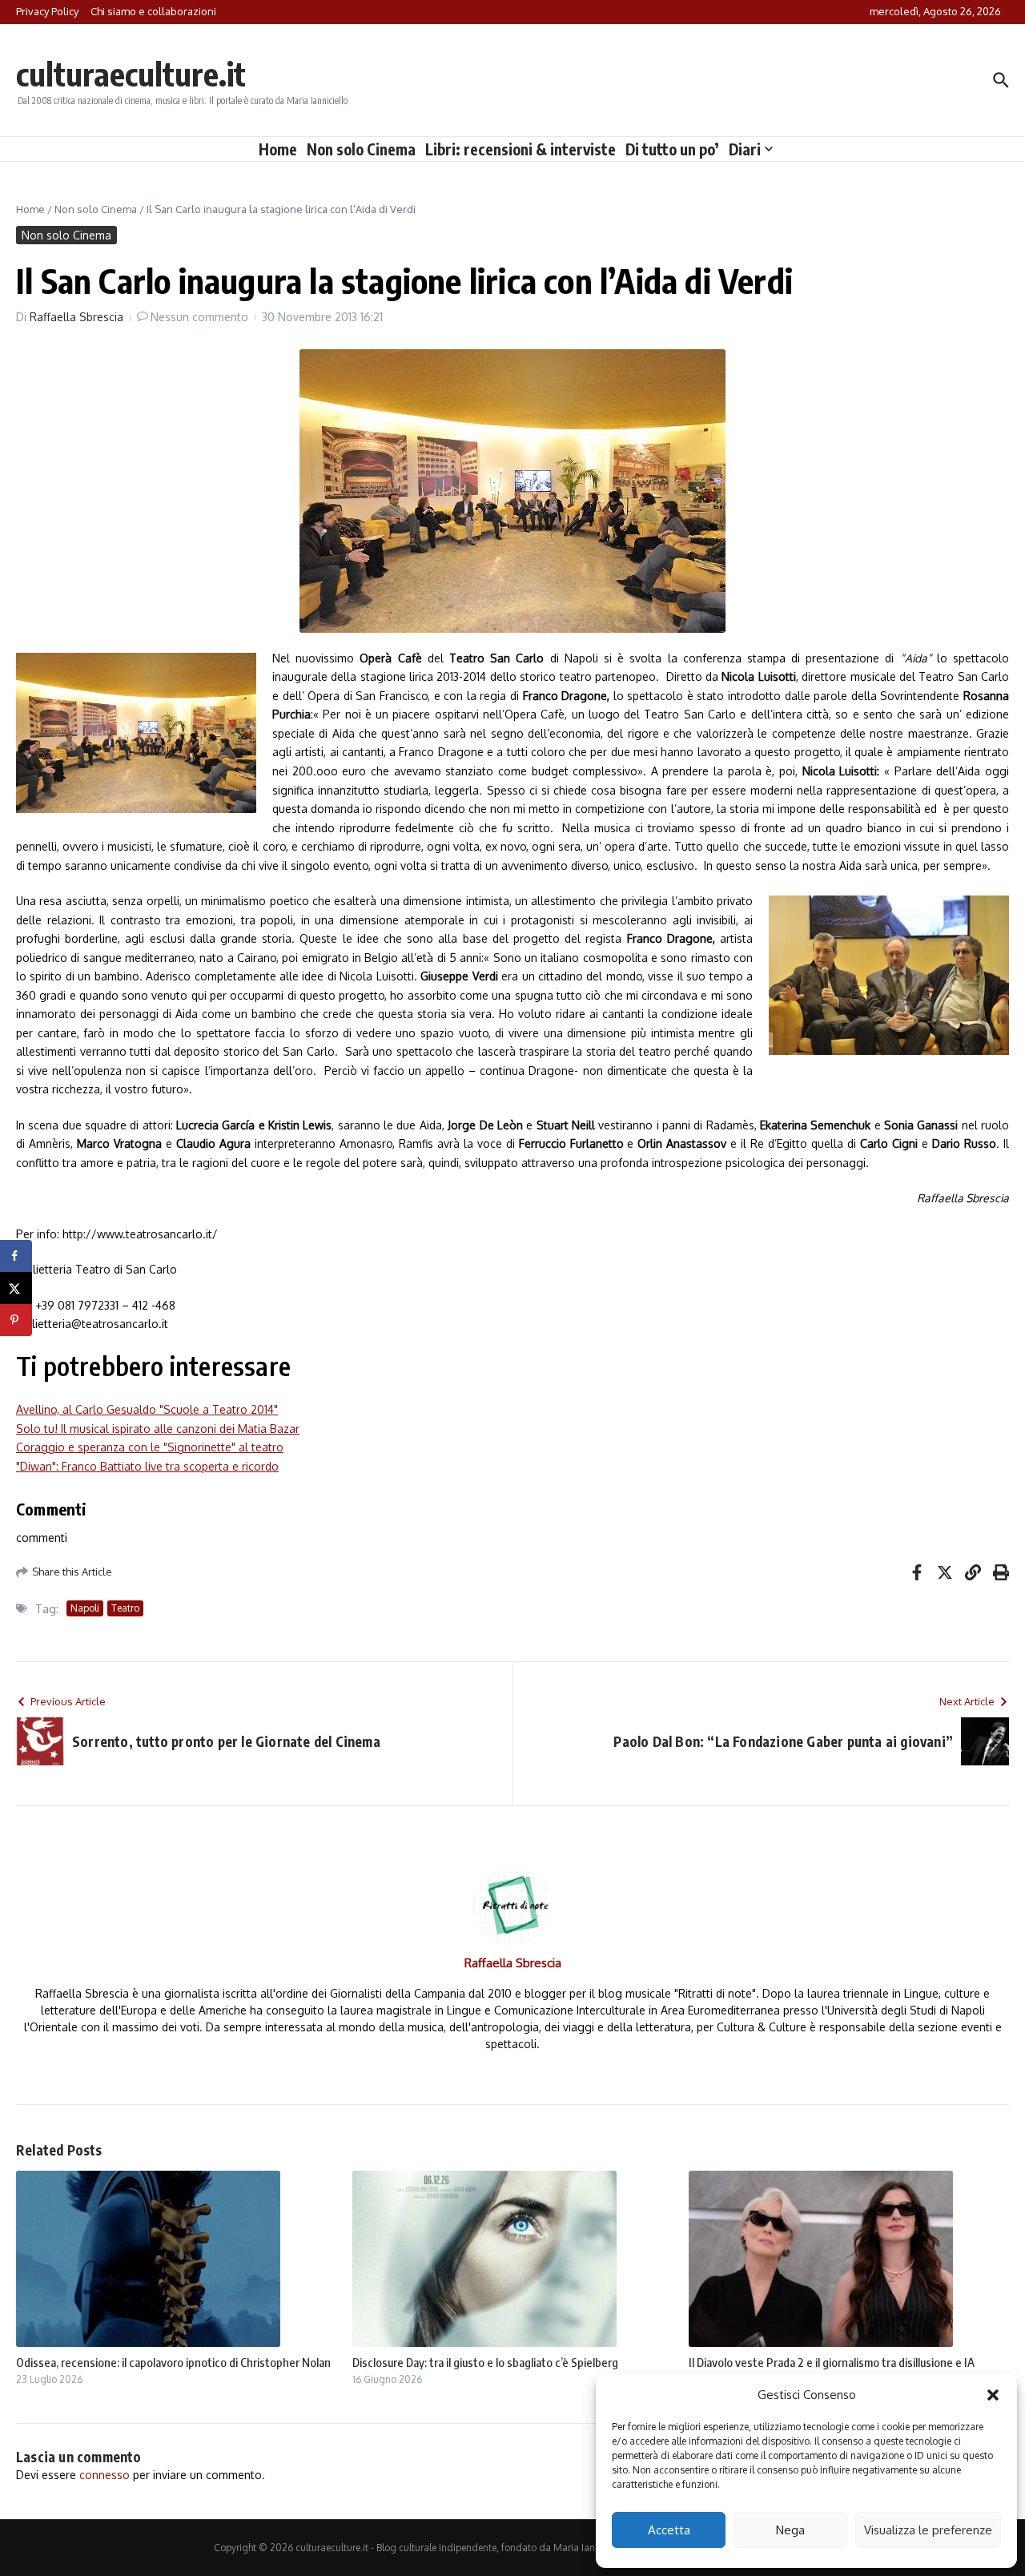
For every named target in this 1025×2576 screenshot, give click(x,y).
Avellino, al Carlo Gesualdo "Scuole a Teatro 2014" (147, 1409)
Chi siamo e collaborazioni (153, 11)
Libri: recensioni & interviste (521, 149)
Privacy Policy (47, 11)
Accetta (669, 2530)
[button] (993, 2395)
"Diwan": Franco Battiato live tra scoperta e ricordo (147, 1466)
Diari (745, 149)
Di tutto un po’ (672, 149)
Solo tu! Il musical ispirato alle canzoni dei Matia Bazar (158, 1429)
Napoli (85, 1608)
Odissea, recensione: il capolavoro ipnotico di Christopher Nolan (173, 2362)
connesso (105, 2475)
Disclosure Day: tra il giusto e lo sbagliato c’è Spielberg (485, 2362)
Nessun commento (199, 317)
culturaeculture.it (131, 74)
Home (278, 149)
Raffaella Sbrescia (76, 317)
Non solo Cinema (361, 149)
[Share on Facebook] (16, 1256)
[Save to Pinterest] (16, 1320)
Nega (790, 2530)
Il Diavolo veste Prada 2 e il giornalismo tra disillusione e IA (832, 2362)
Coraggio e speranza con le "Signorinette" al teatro (150, 1447)
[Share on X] (16, 1288)
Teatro (125, 1608)
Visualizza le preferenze (928, 2530)
